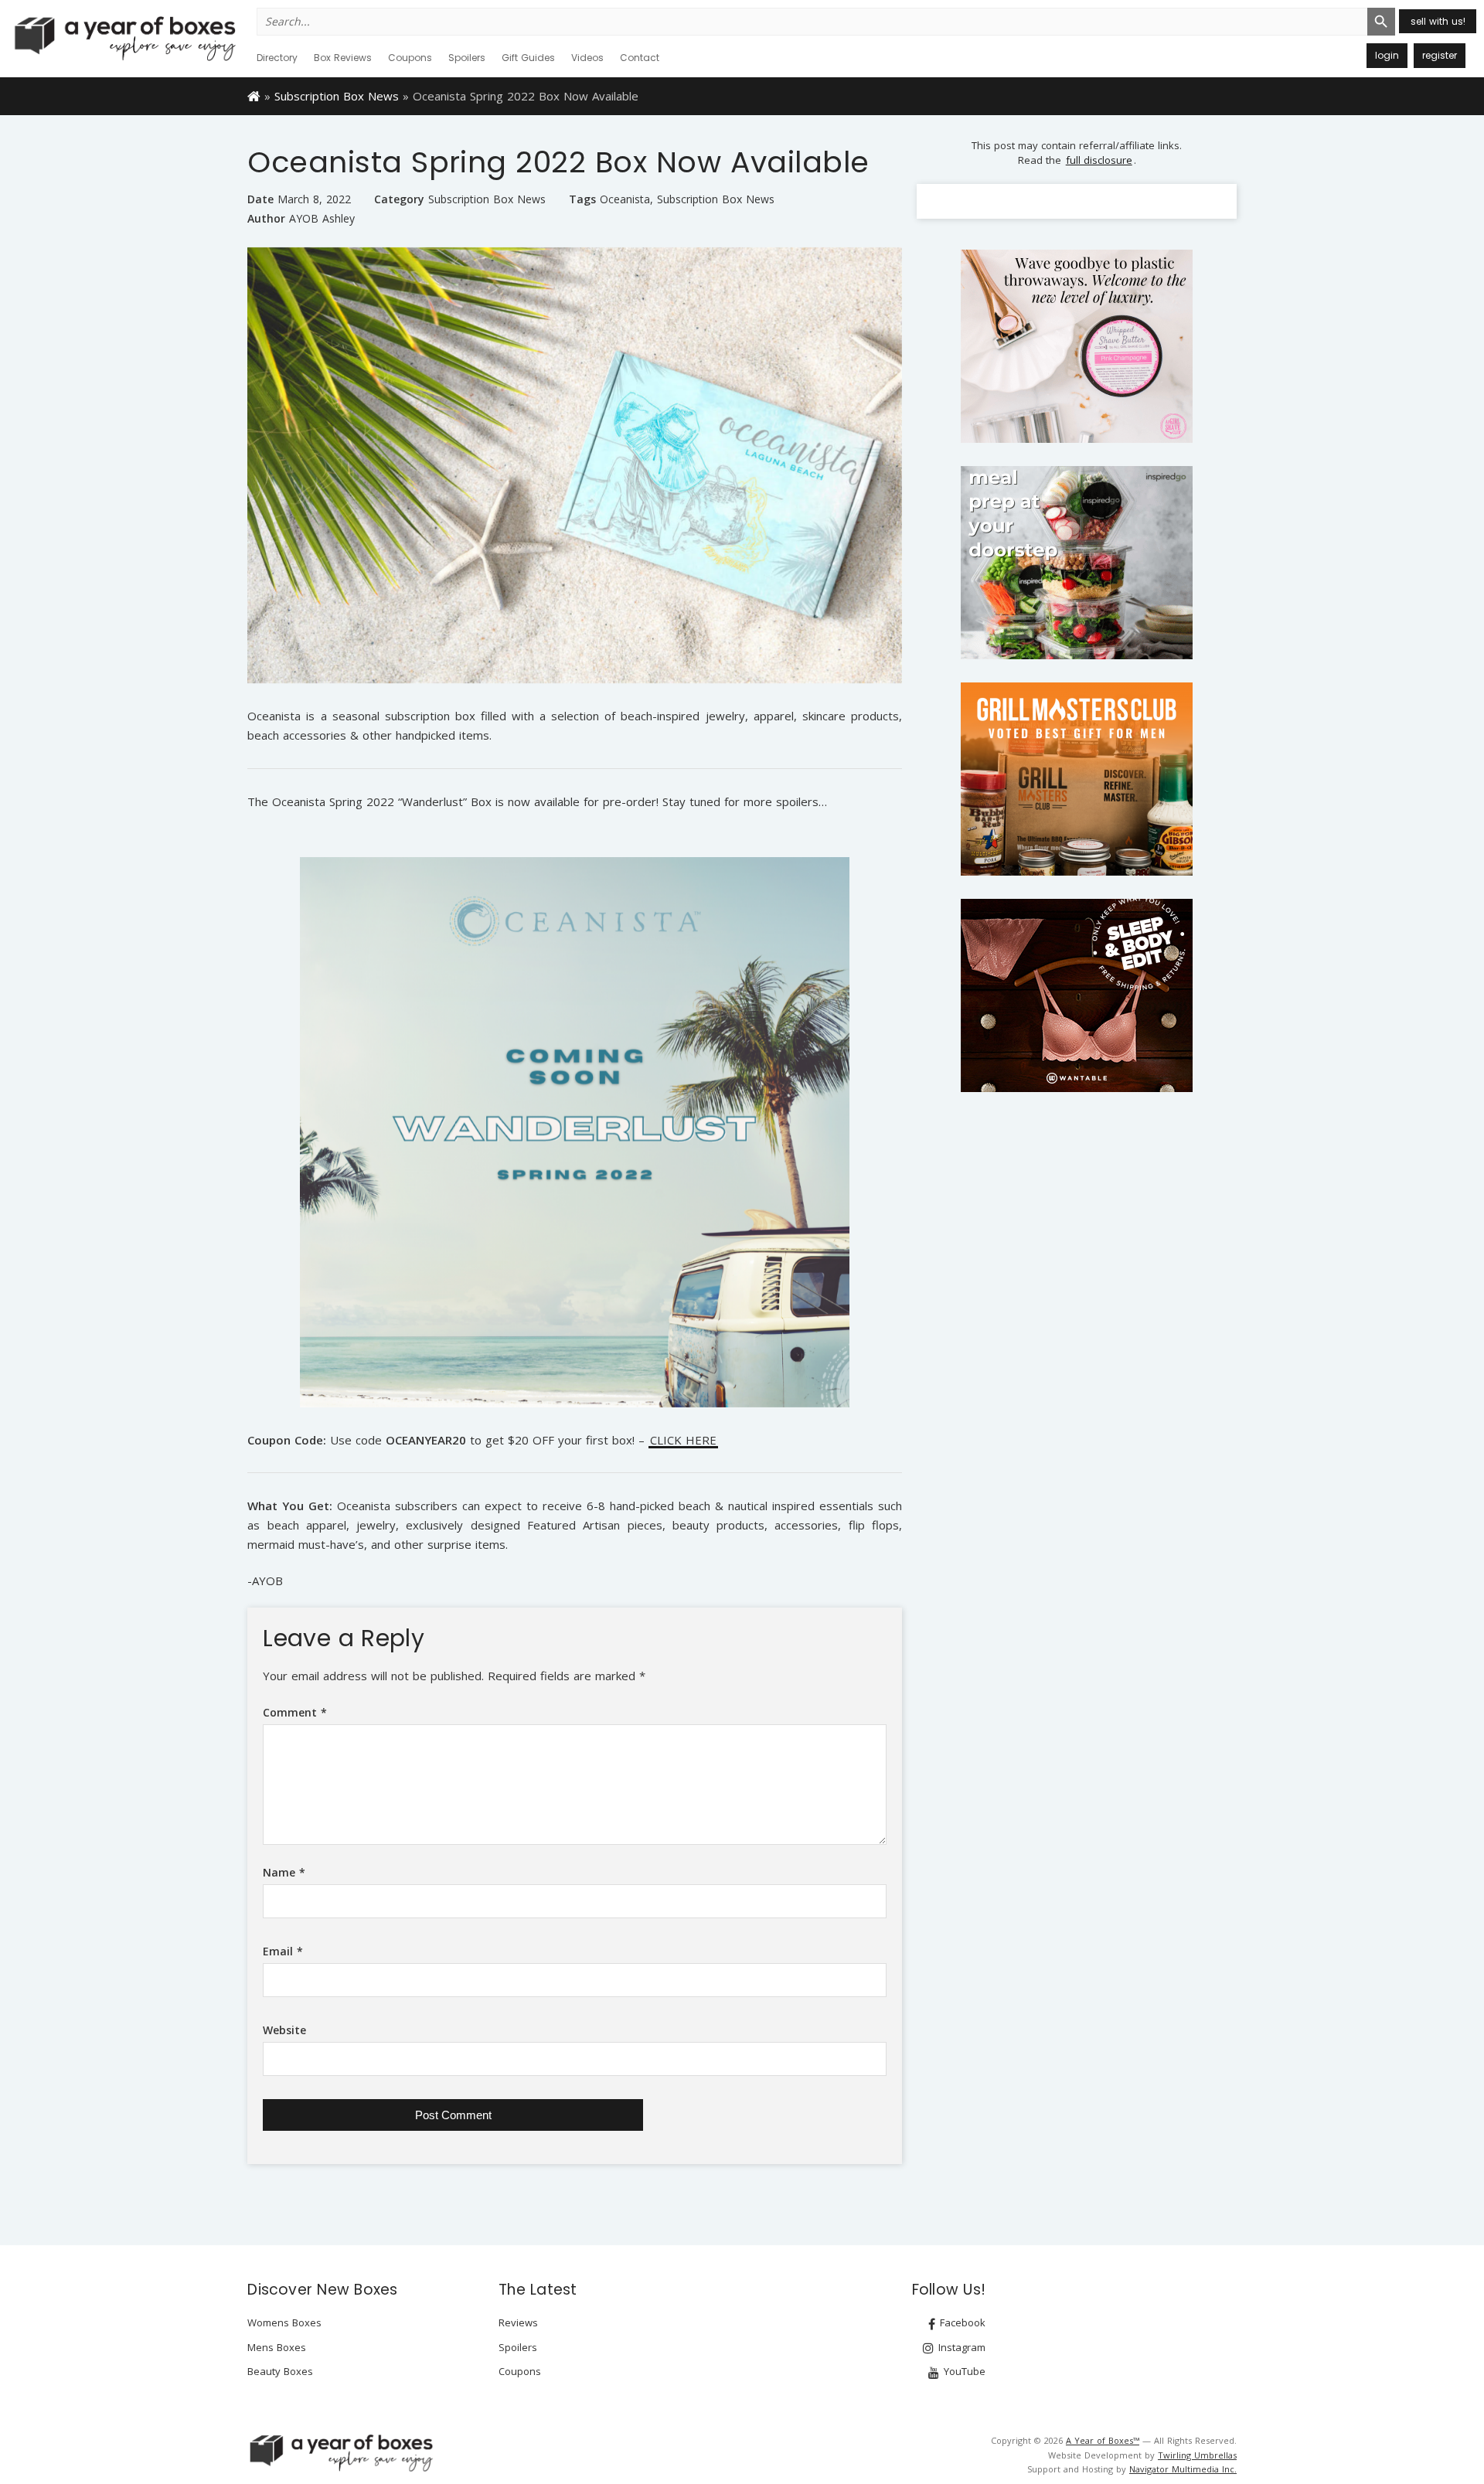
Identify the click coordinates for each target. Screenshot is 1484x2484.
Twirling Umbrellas (1197, 2455)
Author (266, 218)
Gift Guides (528, 58)
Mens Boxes (277, 2347)
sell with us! (1438, 21)
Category (399, 199)
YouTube (963, 2371)
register (1440, 55)
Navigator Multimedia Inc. (1183, 2469)
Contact (640, 58)
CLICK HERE (683, 1441)
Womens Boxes (284, 2322)
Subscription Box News (337, 96)
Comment (295, 1712)
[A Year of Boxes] (340, 2452)
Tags (582, 199)
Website (284, 2030)
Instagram (960, 2347)
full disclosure (1099, 160)
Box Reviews (343, 58)
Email (283, 1951)
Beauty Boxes (280, 2371)
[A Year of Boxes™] (124, 38)
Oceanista (625, 199)
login (1387, 55)
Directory (277, 58)
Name (284, 1872)
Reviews (518, 2322)
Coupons (410, 58)
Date (260, 199)
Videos (587, 58)
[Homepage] (254, 95)
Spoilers (467, 58)
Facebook (961, 2322)
